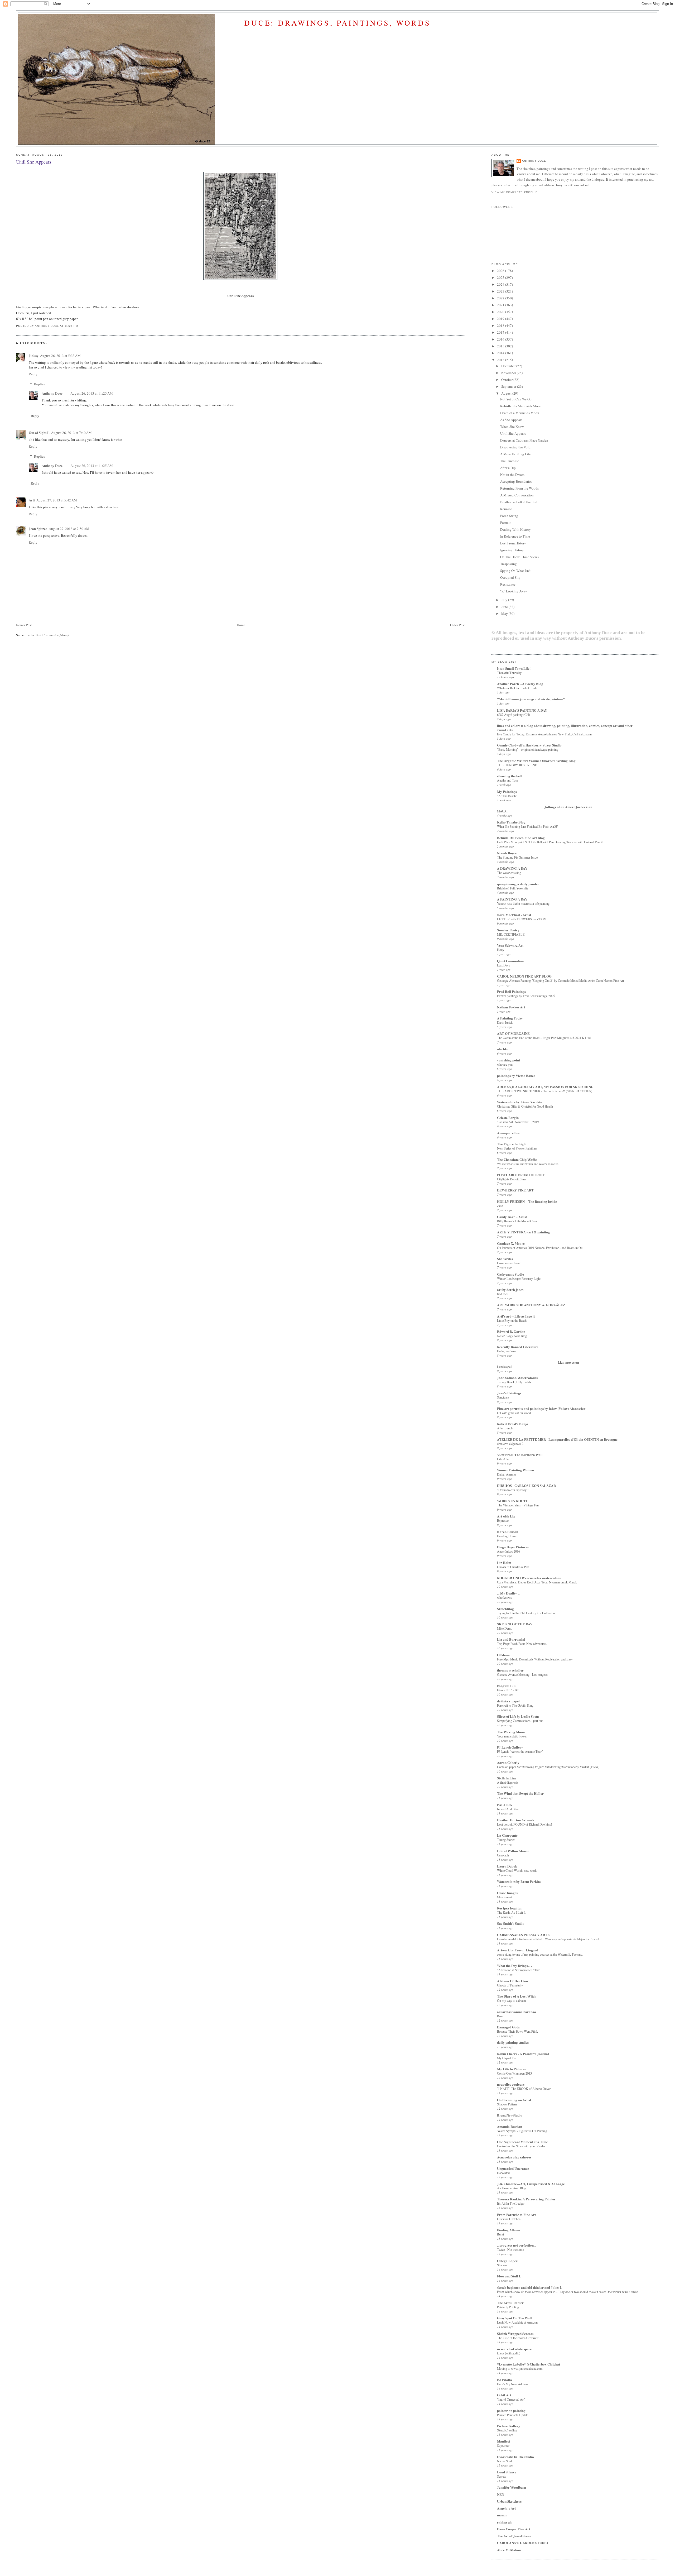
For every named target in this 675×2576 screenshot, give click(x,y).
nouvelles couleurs (511, 2084)
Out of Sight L (39, 432)
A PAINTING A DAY (512, 899)
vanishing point (508, 1060)
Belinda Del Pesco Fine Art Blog (521, 838)
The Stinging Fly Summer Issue (517, 857)
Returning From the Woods (519, 488)
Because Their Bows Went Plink (517, 2031)
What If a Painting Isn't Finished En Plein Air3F (527, 826)
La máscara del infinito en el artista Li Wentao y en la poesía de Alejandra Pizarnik (548, 1939)
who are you (505, 1064)
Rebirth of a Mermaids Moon (521, 406)
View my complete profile (514, 192)
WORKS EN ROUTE (513, 1501)
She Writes (505, 1259)
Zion (500, 1206)
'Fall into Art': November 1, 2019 (518, 1122)
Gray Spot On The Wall (514, 2318)
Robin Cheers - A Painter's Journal (523, 2054)
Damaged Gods (508, 2027)
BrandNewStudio (510, 2115)
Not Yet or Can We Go (516, 399)
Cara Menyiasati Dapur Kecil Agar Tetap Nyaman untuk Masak (537, 1582)
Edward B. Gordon (511, 1331)
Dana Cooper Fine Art (514, 2529)
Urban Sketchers (509, 2501)
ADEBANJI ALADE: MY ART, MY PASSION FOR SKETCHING (545, 1087)
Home (241, 625)
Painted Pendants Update (513, 2415)
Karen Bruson (508, 1532)
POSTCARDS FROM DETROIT (521, 1175)
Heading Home (507, 1536)
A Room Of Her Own (512, 1981)
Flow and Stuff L (509, 2276)
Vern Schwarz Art (510, 945)
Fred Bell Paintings (511, 991)
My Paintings (507, 791)
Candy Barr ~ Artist (512, 1217)
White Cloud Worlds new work (517, 1870)
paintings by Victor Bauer (516, 1076)
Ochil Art (504, 2395)
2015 (501, 346)
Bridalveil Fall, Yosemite (513, 888)
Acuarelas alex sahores (514, 2157)
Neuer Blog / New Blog (512, 1336)
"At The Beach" (507, 796)
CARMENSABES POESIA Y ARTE (523, 1935)
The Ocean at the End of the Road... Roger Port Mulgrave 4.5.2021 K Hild (544, 1038)
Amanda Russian (510, 2126)
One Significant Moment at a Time (522, 2142)
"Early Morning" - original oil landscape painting (528, 749)
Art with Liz (506, 1516)
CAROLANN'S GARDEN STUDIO (523, 2543)
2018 (501, 325)
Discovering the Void (515, 447)
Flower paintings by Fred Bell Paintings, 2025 (526, 996)
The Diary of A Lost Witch (517, 1996)
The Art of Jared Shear (514, 2536)
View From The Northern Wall (520, 1455)
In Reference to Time (515, 536)
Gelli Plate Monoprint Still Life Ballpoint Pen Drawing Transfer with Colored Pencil (550, 842)
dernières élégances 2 (510, 1444)
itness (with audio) (509, 2353)
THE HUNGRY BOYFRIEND (517, 765)
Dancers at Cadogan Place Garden (524, 440)
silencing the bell (509, 776)
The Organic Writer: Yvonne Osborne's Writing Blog (536, 761)
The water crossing (509, 873)
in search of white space (514, 2349)
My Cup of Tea (507, 2058)
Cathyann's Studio (511, 1274)
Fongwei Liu (506, 1686)
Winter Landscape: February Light (519, 1279)
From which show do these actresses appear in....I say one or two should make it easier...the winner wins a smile (567, 2292)
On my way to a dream (512, 2000)
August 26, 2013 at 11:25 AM (92, 393)
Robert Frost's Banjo (513, 1424)
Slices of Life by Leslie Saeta (518, 1716)
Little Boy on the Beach (512, 1320)
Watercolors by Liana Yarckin (520, 1102)
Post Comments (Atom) (52, 635)
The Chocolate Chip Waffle (517, 1159)
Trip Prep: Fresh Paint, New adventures (522, 1644)
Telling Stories (506, 1840)
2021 (501, 305)
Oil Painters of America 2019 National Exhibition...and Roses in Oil (540, 1248)
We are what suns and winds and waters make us (528, 1164)
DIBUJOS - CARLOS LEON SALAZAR (526, 1485)
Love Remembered (509, 1263)
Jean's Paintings (509, 1393)
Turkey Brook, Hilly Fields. (514, 1382)
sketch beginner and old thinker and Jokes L (530, 2287)
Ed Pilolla (505, 2380)
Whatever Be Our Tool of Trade (517, 688)
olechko (503, 1049)
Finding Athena (508, 2230)
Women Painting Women (515, 1470)
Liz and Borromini (511, 1639)
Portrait (505, 523)
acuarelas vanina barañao (517, 2012)
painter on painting (511, 2410)
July (505, 600)
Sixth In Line (507, 1778)
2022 (501, 298)
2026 (501, 271)
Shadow (502, 2265)
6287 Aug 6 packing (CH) (514, 715)
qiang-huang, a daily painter (518, 884)
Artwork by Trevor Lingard (518, 1950)
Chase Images (507, 1893)
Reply (33, 374)
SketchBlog (505, 1609)
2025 (501, 277)
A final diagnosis (508, 1782)
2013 (501, 360)
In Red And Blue (508, 1809)
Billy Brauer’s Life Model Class (517, 1221)
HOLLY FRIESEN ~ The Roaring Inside (527, 1201)
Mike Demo (505, 1628)
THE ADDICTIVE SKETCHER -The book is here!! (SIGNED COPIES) (545, 1091)
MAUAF (503, 811)
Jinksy (34, 355)
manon (502, 2515)
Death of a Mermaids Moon (520, 413)
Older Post (457, 625)
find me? (503, 1294)
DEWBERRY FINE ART (515, 1190)
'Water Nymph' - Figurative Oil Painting (522, 2131)
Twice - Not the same (510, 2249)
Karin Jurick (505, 1022)
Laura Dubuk (507, 1866)
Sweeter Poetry (508, 930)
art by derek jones (510, 1289)
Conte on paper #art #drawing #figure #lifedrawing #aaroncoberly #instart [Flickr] (548, 1767)
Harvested (503, 2173)
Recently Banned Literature (518, 1347)
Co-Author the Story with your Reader (521, 2146)
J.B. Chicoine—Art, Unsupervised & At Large (531, 2184)
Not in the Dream (512, 475)
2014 (501, 353)
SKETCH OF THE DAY (515, 1624)
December (509, 366)
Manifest (503, 2441)
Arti (32, 500)
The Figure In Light (512, 1144)
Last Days (503, 965)
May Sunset (505, 1897)
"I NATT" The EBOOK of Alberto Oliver (524, 2089)
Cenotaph (503, 1855)
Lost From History (513, 543)
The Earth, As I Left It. (512, 1912)
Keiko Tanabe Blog (511, 822)
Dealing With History (515, 529)
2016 (501, 339)
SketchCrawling (507, 2430)
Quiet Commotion (510, 961)
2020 (501, 312)
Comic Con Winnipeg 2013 (514, 2073)
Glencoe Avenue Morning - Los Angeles (523, 1674)
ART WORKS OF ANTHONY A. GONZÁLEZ (531, 1305)
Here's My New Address (513, 2384)
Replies (39, 384)
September (509, 386)
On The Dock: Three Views (519, 557)
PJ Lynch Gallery (510, 1747)
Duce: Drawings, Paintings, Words (337, 23)
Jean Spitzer (38, 528)
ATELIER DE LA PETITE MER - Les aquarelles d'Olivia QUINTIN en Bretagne (557, 1439)
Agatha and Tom (508, 780)
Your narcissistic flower (512, 1736)
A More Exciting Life (515, 454)
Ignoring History (512, 550)
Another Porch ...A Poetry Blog (520, 684)
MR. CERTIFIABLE (511, 934)
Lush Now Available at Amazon (517, 2322)
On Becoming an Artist (514, 2100)
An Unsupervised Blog (512, 2188)
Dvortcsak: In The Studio (515, 2457)
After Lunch (505, 1428)
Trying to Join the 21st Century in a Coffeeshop (527, 1613)
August (507, 393)
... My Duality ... (509, 1593)
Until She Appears (513, 433)
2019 (501, 319)
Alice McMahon (509, 2550)
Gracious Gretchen (509, 2219)
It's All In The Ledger (511, 2203)
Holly (501, 950)
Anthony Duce (52, 393)
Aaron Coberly (508, 1762)
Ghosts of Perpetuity (510, 1985)
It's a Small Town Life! (514, 668)
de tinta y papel (508, 1701)
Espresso (503, 1520)
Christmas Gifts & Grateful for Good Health (525, 1106)
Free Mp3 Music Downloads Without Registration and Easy (535, 1659)
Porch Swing (509, 516)
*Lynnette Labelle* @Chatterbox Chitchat (529, 2364)
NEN (501, 2494)
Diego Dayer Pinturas (513, 1547)
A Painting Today (510, 1018)
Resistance (508, 584)
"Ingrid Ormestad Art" (511, 2399)
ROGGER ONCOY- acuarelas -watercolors (529, 1578)
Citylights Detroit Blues (512, 1179)
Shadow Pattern (507, 2104)
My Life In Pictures (511, 2069)
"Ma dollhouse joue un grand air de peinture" (531, 699)
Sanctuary (503, 1397)
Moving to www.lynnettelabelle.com (520, 2368)
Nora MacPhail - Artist (514, 915)
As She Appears (511, 420)
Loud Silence (507, 2472)
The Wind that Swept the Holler (520, 1793)
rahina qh (504, 2522)
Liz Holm (504, 1562)
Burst (500, 2234)
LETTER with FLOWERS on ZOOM (522, 919)
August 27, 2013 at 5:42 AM (57, 500)
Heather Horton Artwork (516, 1820)
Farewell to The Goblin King (515, 1705)
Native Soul (504, 2461)
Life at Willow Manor (513, 1851)
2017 (501, 332)
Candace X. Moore (511, 1243)
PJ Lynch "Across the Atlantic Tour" (520, 1751)
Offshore (503, 1655)
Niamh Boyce (507, 853)
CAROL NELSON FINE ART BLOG (524, 976)
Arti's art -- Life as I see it (516, 1316)
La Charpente (507, 1835)
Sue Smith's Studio (511, 1923)
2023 (501, 291)
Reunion (506, 509)
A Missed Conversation (517, 495)
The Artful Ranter (510, 2303)
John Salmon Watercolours (517, 1378)
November (509, 373)
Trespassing (508, 564)
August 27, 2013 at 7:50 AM (69, 529)
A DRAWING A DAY (512, 868)
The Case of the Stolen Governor (518, 2338)
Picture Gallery (509, 2426)
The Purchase (510, 461)
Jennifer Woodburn (512, 2487)
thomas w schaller (510, 1670)
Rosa (500, 2016)
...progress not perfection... (517, 2245)
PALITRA (505, 1805)
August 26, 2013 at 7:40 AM (71, 433)
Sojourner (503, 2445)
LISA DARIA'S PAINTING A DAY (522, 710)
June (505, 607)
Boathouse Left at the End (519, 502)
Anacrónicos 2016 (508, 1551)
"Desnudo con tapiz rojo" (513, 1490)
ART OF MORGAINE (513, 1033)
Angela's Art (506, 2508)
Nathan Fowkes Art (511, 1007)
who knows (504, 1597)
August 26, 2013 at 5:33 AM (60, 356)
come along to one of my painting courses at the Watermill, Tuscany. (540, 1954)
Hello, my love (506, 1351)
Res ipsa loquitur (510, 1908)
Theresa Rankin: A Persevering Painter (526, 2199)
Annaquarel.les (508, 1133)
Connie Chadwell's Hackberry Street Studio (529, 745)
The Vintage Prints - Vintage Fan (518, 1505)
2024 (501, 284)
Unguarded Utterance (513, 2168)
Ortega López (507, 2261)
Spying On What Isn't (515, 571)
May (505, 614)
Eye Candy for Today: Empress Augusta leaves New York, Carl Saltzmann (544, 734)
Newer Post (24, 625)
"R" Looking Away (514, 591)
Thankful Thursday (509, 673)
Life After (503, 1459)
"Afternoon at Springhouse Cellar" (519, 1970)
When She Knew (512, 427)
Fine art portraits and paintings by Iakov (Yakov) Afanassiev (541, 1408)
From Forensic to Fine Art (516, 2215)
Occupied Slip (510, 577)
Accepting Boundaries (516, 481)
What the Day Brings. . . (514, 1965)
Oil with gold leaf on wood (514, 1413)
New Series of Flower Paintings (517, 1148)
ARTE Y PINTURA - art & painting (523, 1232)
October (507, 380)
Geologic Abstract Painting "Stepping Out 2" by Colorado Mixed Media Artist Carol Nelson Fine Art (560, 980)
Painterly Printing (508, 2307)
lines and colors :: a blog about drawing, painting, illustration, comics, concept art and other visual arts (565, 728)
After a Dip (508, 468)
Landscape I (505, 1367)
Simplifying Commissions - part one (520, 1721)
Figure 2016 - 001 (508, 1690)
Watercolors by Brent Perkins (519, 1881)
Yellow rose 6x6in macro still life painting (523, 903)
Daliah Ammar (507, 1474)
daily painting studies (513, 2042)
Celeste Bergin (508, 1117)
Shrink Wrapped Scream (515, 2333)
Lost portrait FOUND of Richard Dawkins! (524, 1824)
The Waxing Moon (511, 1732)
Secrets (502, 2476)
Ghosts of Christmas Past (513, 1567)
